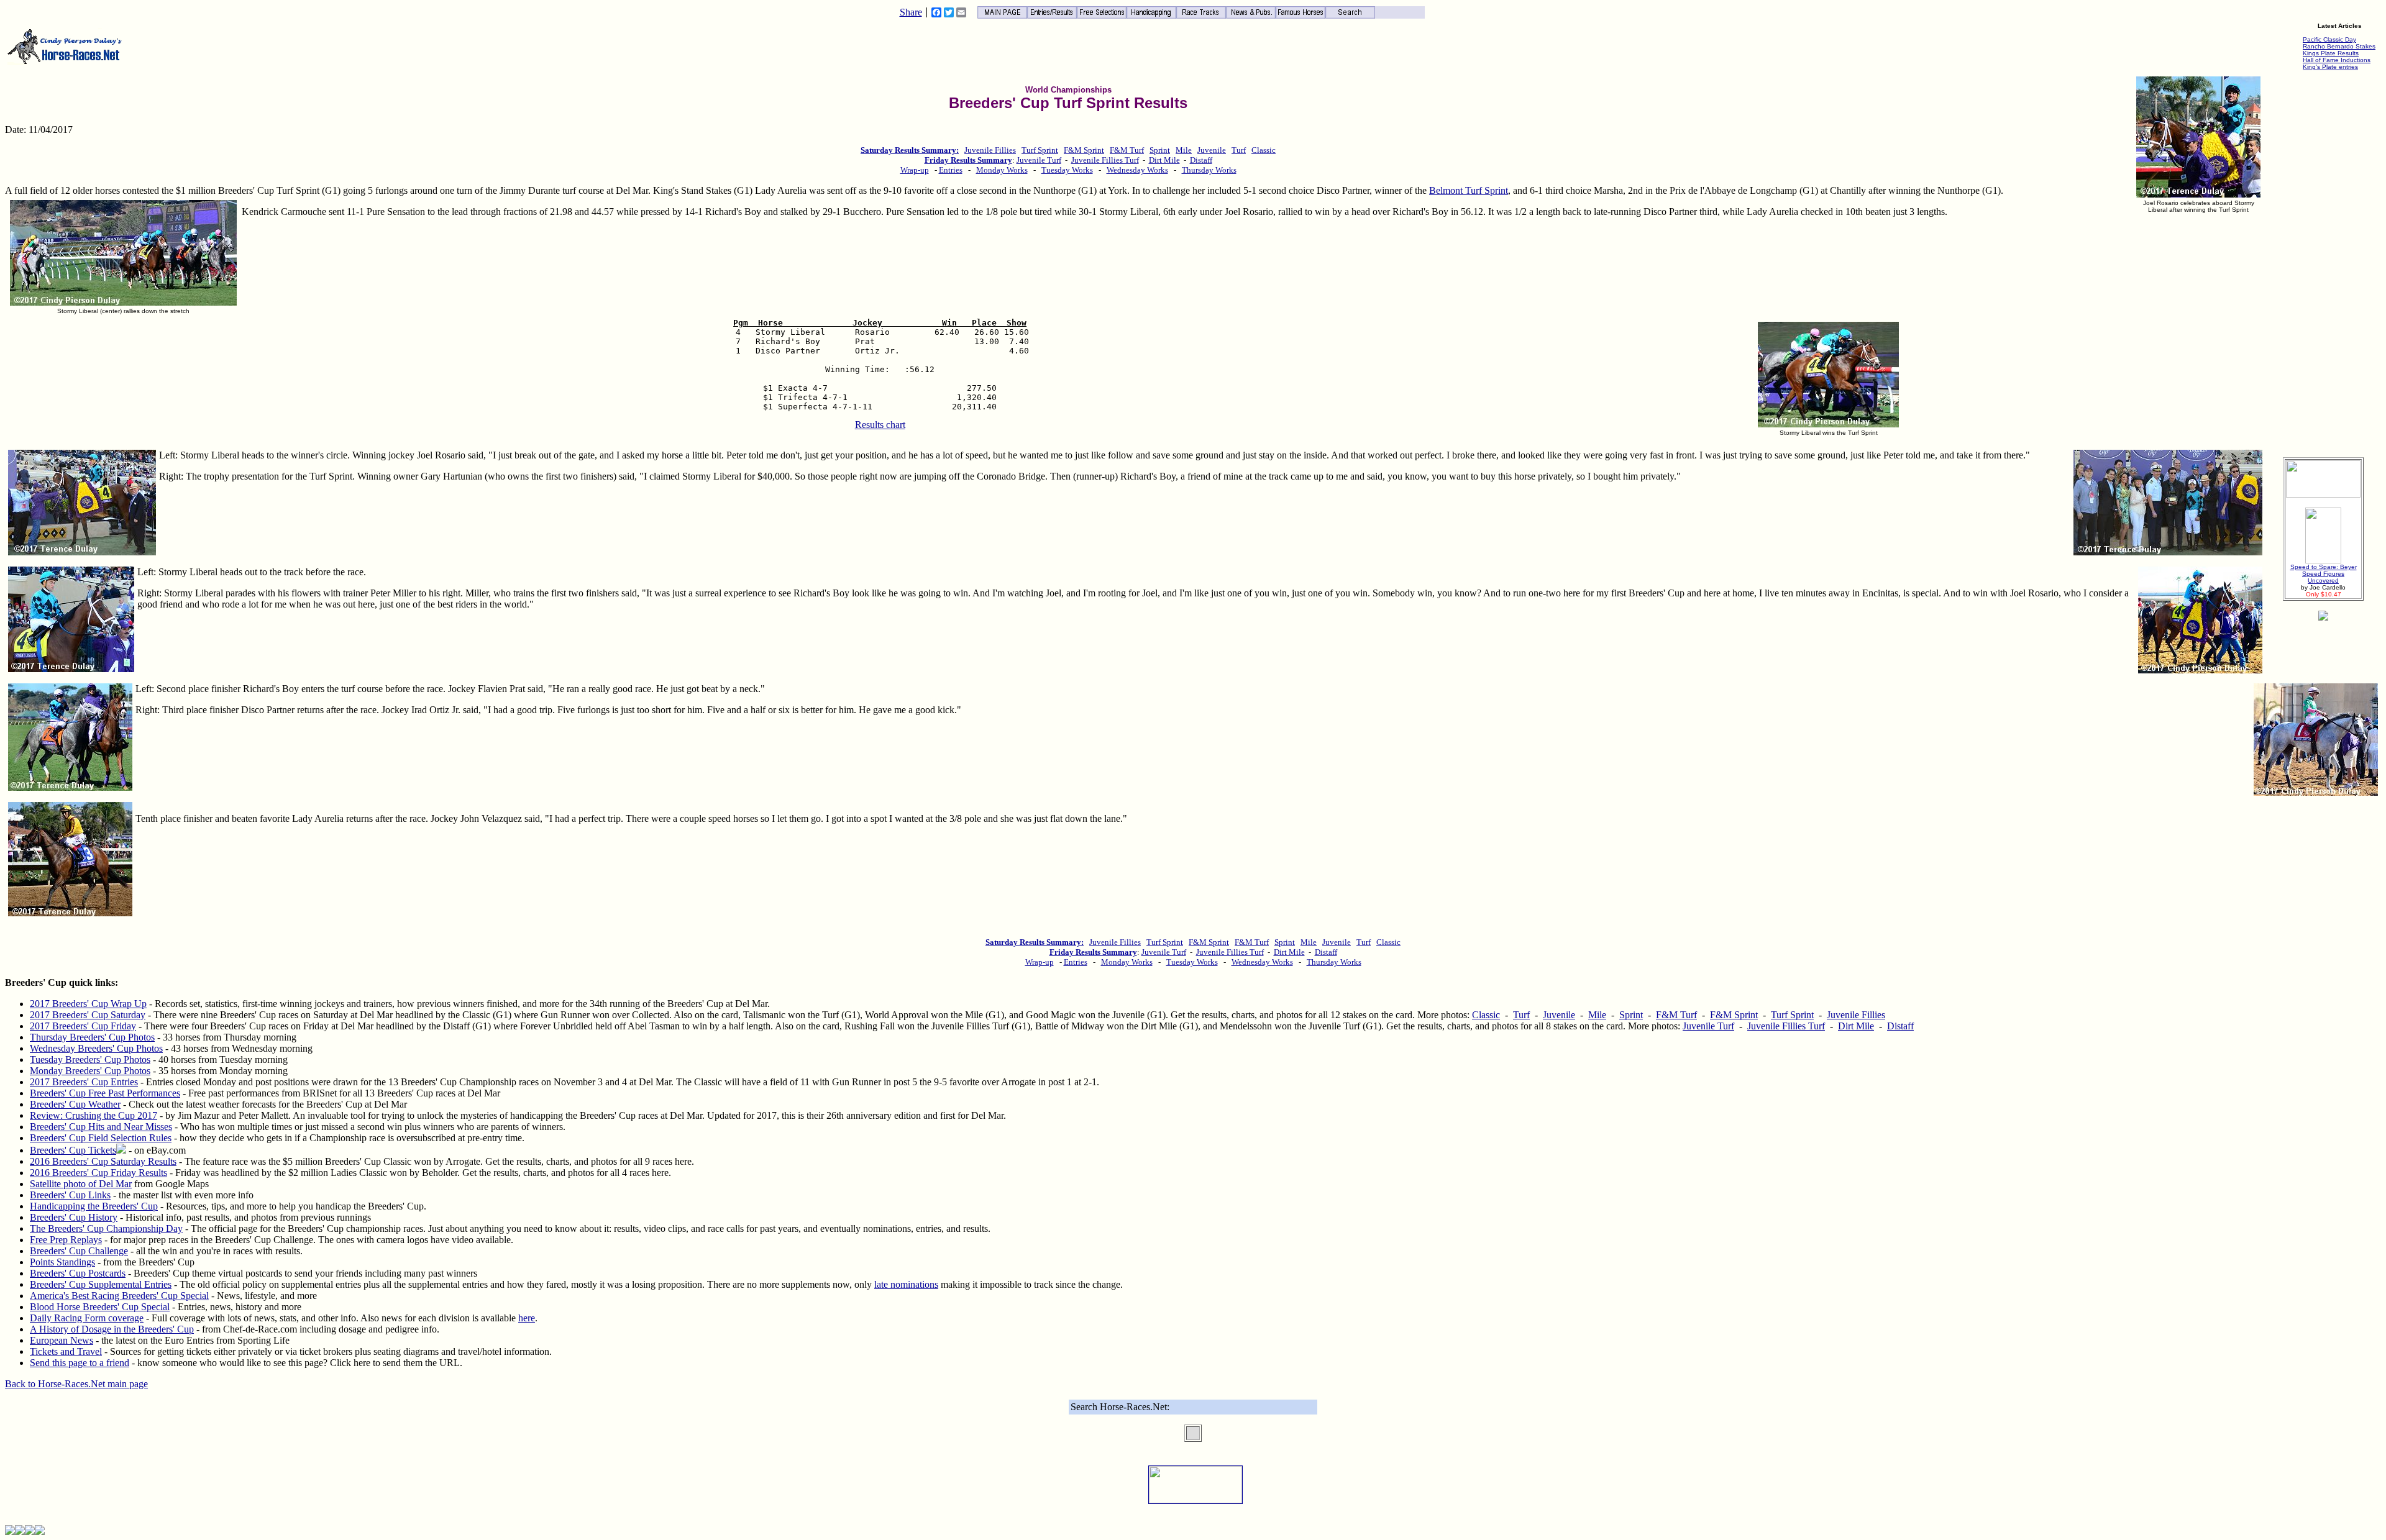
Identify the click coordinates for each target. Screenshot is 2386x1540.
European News (62, 1340)
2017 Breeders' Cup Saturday (88, 1015)
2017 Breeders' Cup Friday (83, 1026)
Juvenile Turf (1039, 160)
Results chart (880, 425)
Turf (1239, 150)
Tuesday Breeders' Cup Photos (90, 1059)
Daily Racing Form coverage (87, 1318)
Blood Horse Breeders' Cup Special (100, 1307)
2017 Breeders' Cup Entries (84, 1082)
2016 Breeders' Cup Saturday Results (103, 1161)
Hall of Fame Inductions (2337, 60)
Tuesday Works (1067, 170)
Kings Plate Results (2331, 53)
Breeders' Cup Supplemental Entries (101, 1284)
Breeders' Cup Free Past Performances (105, 1093)
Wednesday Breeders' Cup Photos (96, 1048)
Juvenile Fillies (990, 150)
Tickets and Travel (66, 1351)
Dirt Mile (1164, 160)
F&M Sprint (1084, 150)
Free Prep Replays (66, 1240)
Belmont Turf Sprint (1469, 190)
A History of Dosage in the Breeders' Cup (112, 1329)
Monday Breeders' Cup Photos (90, 1071)
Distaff (1201, 160)
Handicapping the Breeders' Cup (94, 1206)
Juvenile (1212, 150)
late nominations (906, 1284)
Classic (1264, 150)
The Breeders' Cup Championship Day (106, 1228)
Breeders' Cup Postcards (78, 1273)
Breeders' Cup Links (70, 1195)
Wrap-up (915, 170)
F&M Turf (1127, 150)
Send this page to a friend (80, 1363)
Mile (1184, 150)
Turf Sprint (1040, 150)
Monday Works (1002, 170)
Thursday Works (1209, 170)
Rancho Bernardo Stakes (2339, 46)
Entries (951, 170)
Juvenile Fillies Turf (1105, 160)
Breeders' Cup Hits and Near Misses (101, 1127)
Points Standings (62, 1262)
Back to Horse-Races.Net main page (76, 1384)
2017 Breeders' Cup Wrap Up (88, 1004)
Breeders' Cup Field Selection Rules (101, 1138)
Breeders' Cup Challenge (79, 1251)
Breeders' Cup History (74, 1217)
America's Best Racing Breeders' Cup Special (119, 1296)
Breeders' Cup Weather (75, 1104)
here (527, 1318)
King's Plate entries (2330, 67)
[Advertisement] (2323, 261)
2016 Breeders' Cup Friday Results (98, 1173)
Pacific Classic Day (2329, 39)
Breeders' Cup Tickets (73, 1150)
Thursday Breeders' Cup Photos (92, 1037)
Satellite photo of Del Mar (81, 1184)
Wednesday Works (1137, 170)
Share (911, 12)
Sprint (1160, 150)
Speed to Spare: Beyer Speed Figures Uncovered (2324, 574)
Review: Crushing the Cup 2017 (94, 1115)
